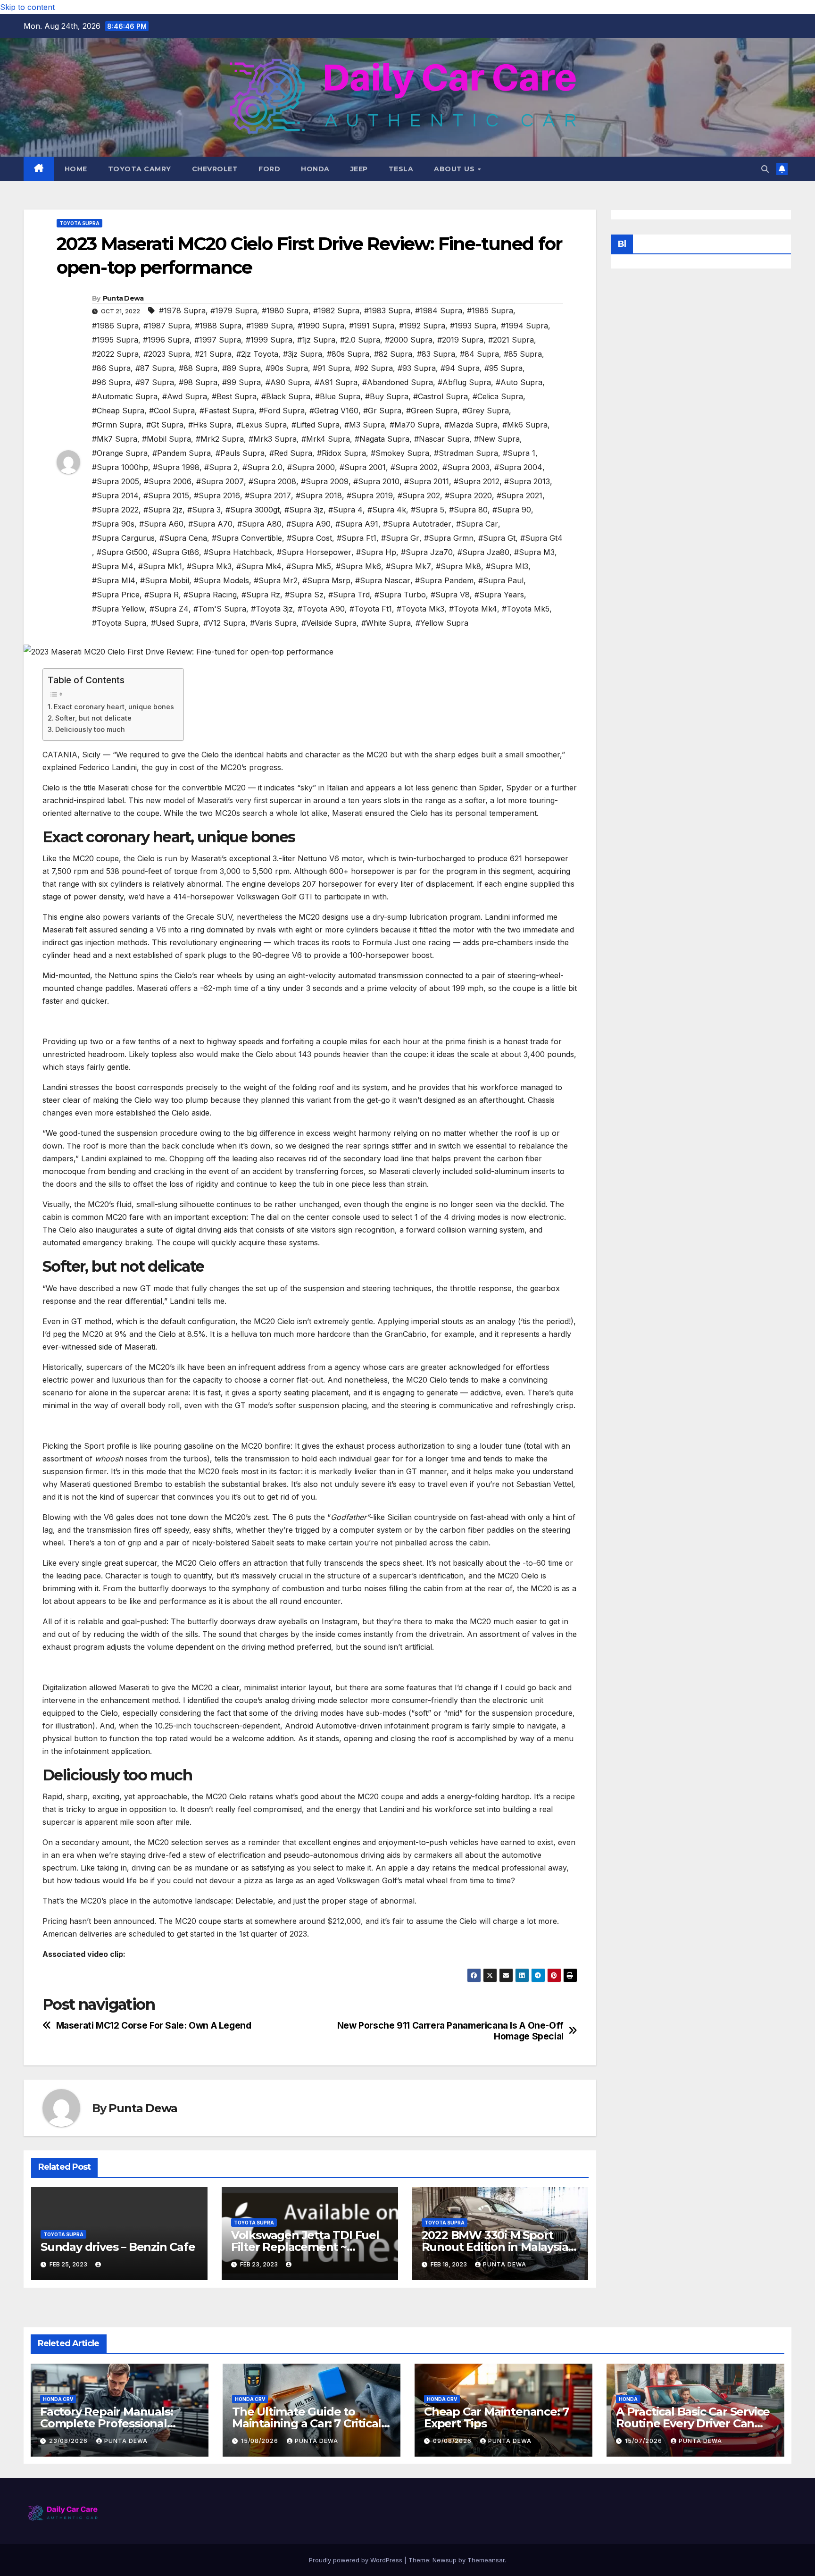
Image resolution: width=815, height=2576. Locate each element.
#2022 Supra (115, 354)
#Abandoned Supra (398, 382)
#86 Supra (111, 368)
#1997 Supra (218, 340)
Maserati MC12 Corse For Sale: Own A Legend (154, 2026)
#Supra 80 (468, 510)
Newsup (445, 2560)
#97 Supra (155, 382)
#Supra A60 (161, 524)
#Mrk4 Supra (326, 439)
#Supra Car (477, 524)
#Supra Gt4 (541, 538)
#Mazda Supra (471, 425)
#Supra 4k (387, 510)
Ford (269, 169)
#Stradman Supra (466, 453)
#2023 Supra (167, 354)
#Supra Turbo (400, 595)
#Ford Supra (282, 411)
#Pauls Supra (240, 453)
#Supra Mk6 (358, 566)
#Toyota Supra (119, 623)
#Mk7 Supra (115, 439)
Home (76, 169)
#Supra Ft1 (357, 538)
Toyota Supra (79, 223)
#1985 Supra (490, 310)
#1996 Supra (166, 340)
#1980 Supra (285, 310)
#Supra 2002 (414, 467)
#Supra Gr (400, 538)
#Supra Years (499, 595)
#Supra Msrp (326, 580)
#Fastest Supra (227, 411)
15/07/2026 (645, 2441)
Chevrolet (215, 169)
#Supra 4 (345, 510)
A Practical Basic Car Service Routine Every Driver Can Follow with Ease (693, 2423)
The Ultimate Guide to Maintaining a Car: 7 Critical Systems (307, 2423)
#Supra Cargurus (123, 538)
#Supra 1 (519, 453)
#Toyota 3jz (272, 609)
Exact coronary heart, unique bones (114, 707)
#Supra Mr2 (276, 580)
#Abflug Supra (464, 382)
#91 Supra (331, 368)
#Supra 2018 (319, 495)
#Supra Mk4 (259, 566)
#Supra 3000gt (253, 510)
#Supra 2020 (468, 495)
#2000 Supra (409, 340)
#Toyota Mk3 (420, 609)
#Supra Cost (309, 538)
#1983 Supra (387, 310)
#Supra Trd (349, 595)
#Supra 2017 (268, 495)
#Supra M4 (113, 566)
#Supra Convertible (247, 538)
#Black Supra (286, 396)
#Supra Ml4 (114, 580)
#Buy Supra (387, 396)
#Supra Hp (376, 552)
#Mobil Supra (166, 439)
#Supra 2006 (168, 481)
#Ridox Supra (341, 453)
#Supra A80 (259, 524)
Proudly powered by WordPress (357, 2560)
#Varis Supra (273, 623)
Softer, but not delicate (93, 718)
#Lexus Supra (262, 425)
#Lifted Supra (316, 425)
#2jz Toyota (257, 354)
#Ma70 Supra (415, 425)
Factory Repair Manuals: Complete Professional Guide (106, 2423)
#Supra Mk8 (458, 566)
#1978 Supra (182, 310)
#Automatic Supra (125, 396)
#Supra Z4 (169, 609)
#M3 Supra (365, 425)
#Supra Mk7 (408, 566)
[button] (765, 169)
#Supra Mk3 (209, 566)
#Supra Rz (261, 595)
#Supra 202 (419, 495)
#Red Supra (291, 453)
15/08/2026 (261, 2441)
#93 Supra (417, 368)
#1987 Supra (167, 326)
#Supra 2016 (217, 495)
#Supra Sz (304, 595)
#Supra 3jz (304, 510)
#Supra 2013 (527, 481)
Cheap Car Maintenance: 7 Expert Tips (496, 2417)
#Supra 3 (204, 510)
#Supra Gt (497, 538)
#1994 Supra (524, 326)
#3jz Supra (303, 354)
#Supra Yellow (118, 609)
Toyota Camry (140, 169)
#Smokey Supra (400, 453)
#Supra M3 (534, 552)
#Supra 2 (221, 467)
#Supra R (162, 595)
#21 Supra (213, 354)
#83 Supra (436, 354)
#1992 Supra (422, 326)
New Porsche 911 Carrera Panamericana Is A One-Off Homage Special (450, 2031)
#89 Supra (241, 368)
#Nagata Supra (382, 439)
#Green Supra (432, 411)
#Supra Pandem (444, 580)
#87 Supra (155, 368)
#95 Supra (503, 368)
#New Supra (497, 439)
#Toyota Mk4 (473, 609)
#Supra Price (116, 595)
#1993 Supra (473, 326)
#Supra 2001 (363, 467)
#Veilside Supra (329, 623)
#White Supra (386, 623)
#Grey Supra (486, 411)
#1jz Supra (316, 340)
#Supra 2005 (116, 481)
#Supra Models (221, 580)
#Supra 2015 (166, 495)
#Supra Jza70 (427, 552)
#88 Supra (198, 368)
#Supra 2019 (370, 495)
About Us (455, 169)
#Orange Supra (120, 453)
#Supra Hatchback (238, 552)
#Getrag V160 (334, 411)
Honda (315, 169)
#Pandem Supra (182, 453)
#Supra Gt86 (176, 552)
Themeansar (486, 2560)
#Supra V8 (450, 595)
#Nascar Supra (442, 439)
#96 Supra (111, 382)
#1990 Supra (321, 326)
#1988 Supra (218, 326)
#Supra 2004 (518, 467)
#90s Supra (287, 368)
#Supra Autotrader (417, 524)
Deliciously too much (90, 729)
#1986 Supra (115, 326)
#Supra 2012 (477, 481)
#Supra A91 (357, 524)
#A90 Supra (288, 382)
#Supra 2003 (466, 467)
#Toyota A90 (321, 609)
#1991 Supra (372, 326)
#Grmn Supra (117, 425)
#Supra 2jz (163, 510)
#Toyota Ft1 (371, 609)
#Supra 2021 (520, 495)
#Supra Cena (183, 538)
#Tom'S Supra (220, 609)
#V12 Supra (224, 623)
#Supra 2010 (376, 481)
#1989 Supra (270, 326)
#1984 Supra (439, 310)
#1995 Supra (115, 340)
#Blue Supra (338, 396)
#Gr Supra (382, 411)
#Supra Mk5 (309, 566)
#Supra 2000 (311, 467)
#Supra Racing (210, 595)
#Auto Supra (519, 382)
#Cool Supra (172, 411)
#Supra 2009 (325, 481)
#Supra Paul (501, 580)
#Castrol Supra (441, 396)
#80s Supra (348, 354)
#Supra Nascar (383, 580)
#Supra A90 (308, 524)
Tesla (401, 169)
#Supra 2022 (115, 510)
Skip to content (27, 7)
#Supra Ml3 (507, 566)
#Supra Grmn (449, 538)
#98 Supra (198, 382)
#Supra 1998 (176, 467)
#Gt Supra (165, 425)
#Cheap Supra (118, 411)
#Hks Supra (210, 425)
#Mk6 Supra (525, 425)
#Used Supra (175, 623)
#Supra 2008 (272, 481)
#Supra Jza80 (483, 552)
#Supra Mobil (165, 580)
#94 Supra (460, 368)
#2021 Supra (511, 340)
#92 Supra (374, 368)
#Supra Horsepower (314, 552)
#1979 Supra (234, 310)
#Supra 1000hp (120, 467)
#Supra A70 (210, 524)
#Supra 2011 (427, 481)
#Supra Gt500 (122, 552)
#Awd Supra (185, 396)
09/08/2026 (453, 2441)
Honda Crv (58, 2399)
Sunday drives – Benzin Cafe (118, 2247)
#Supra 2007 (220, 481)
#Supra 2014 (115, 495)
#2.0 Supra (360, 340)
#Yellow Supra (442, 623)
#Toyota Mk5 (526, 609)
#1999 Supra (269, 340)
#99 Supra (241, 382)
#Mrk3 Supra (273, 439)
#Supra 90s (113, 524)
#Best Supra (234, 396)
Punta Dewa (123, 298)
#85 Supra (523, 354)
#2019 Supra (460, 340)
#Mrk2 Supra (220, 439)
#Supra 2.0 (262, 467)
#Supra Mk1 (160, 566)
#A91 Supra (336, 382)
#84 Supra (479, 354)
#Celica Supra (498, 396)
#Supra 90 (512, 510)
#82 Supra (393, 354)
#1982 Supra (336, 310)
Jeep (359, 169)
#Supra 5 (428, 510)
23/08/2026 (69, 2441)
